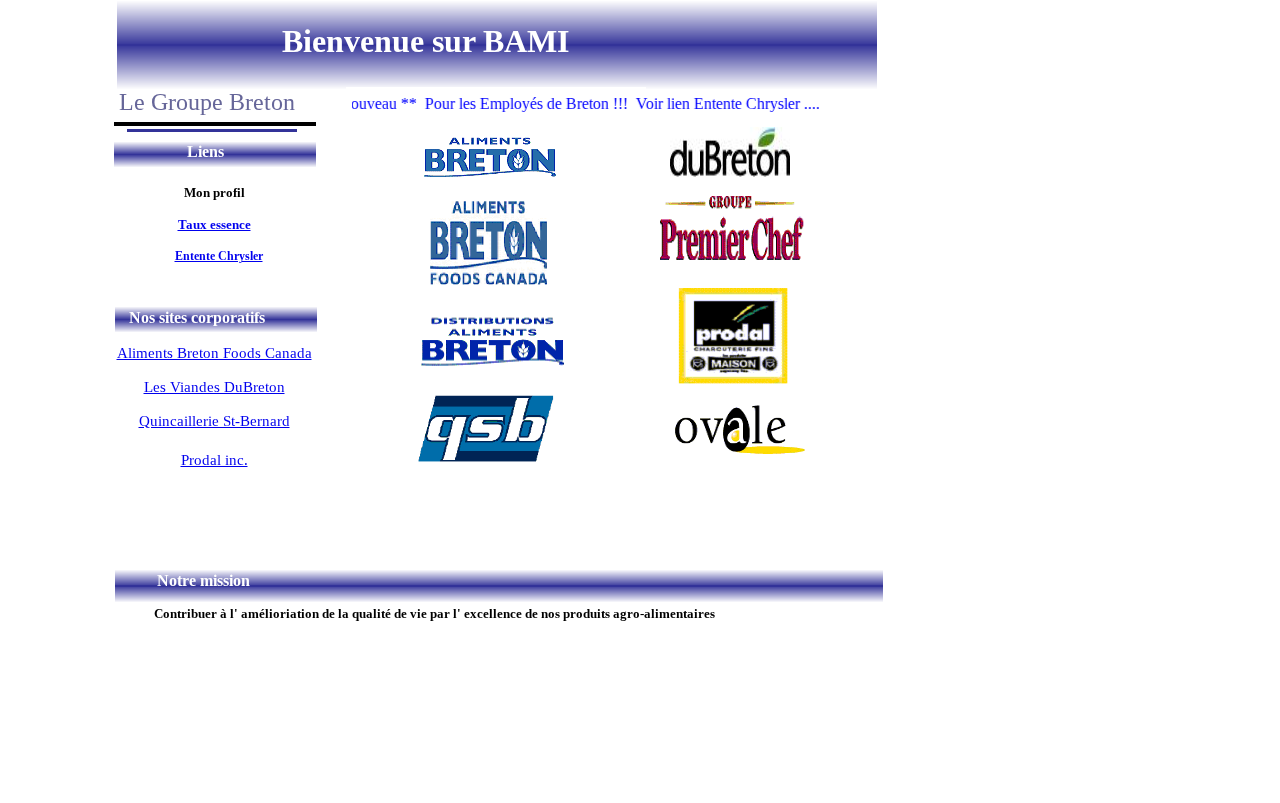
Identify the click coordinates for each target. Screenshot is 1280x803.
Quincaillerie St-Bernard (214, 421)
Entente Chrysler (219, 256)
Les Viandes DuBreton (214, 387)
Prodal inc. (214, 460)
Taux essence (214, 224)
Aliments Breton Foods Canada (214, 353)
